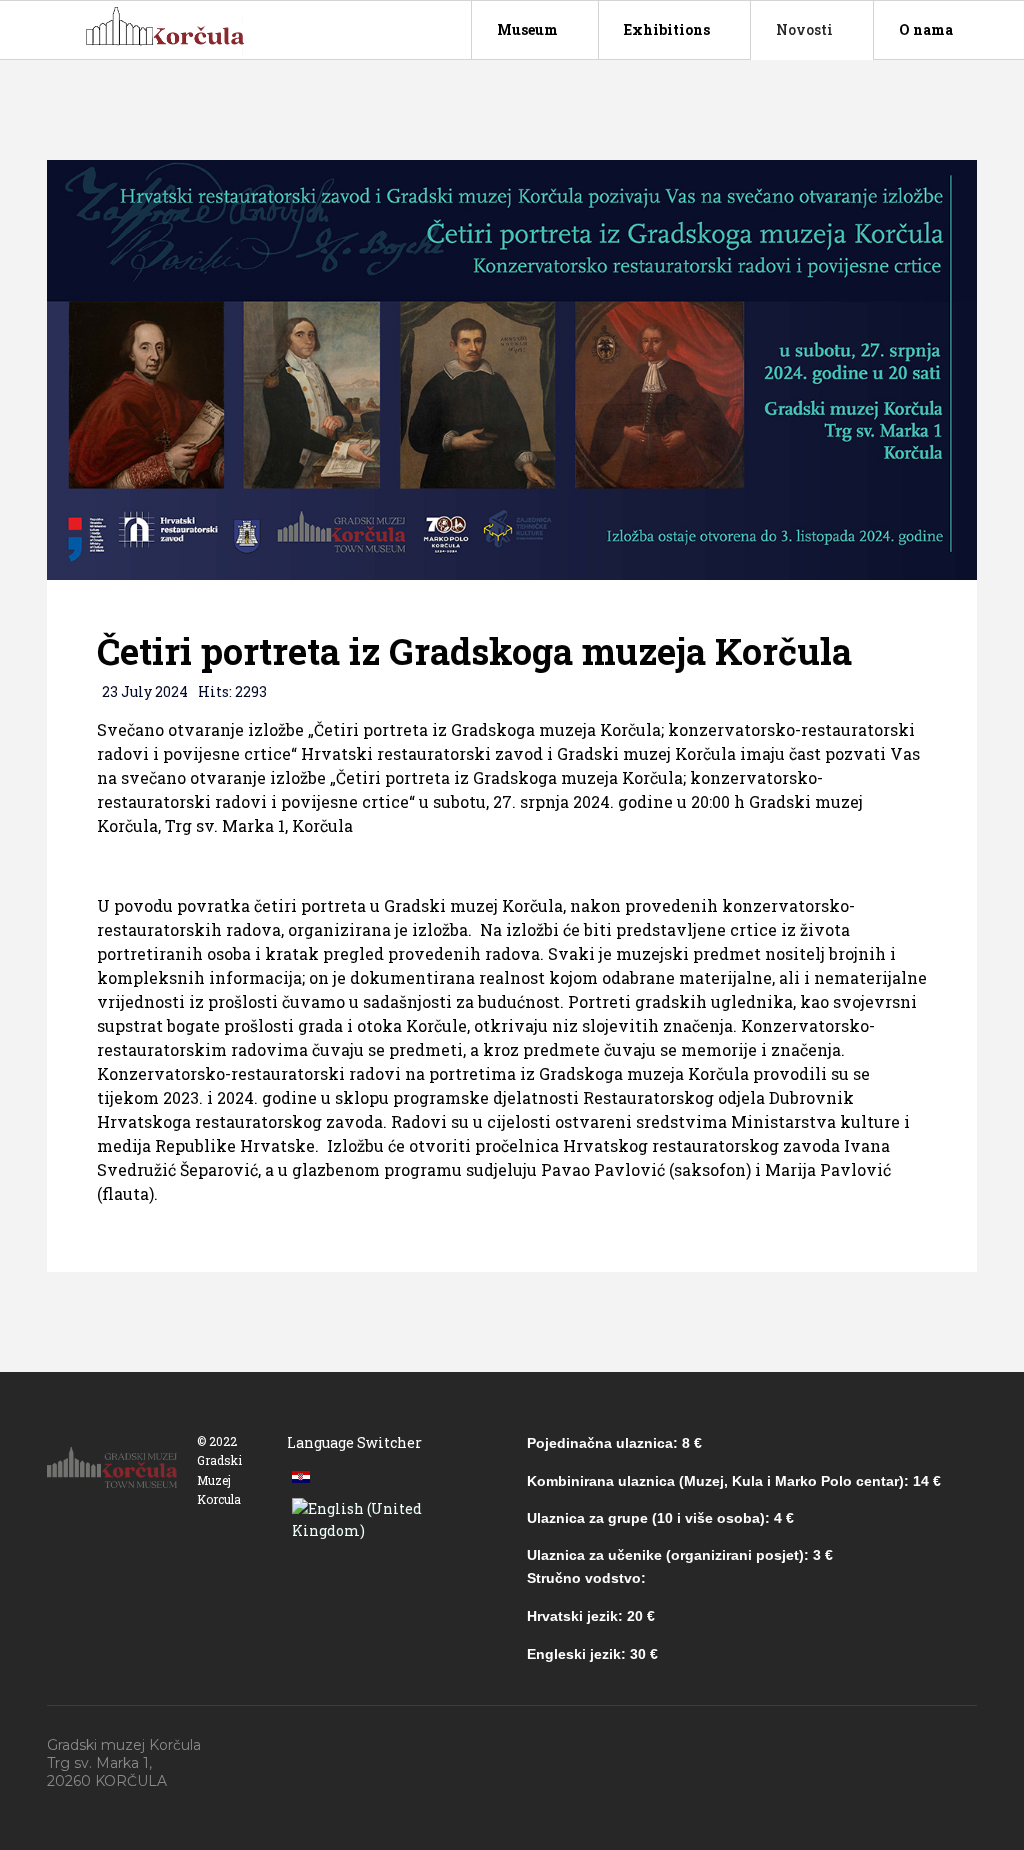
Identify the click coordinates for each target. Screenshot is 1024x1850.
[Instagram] (974, 1746)
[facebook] (836, 1746)
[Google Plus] (882, 1746)
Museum (527, 29)
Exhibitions (667, 29)
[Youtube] (928, 1746)
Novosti (804, 29)
